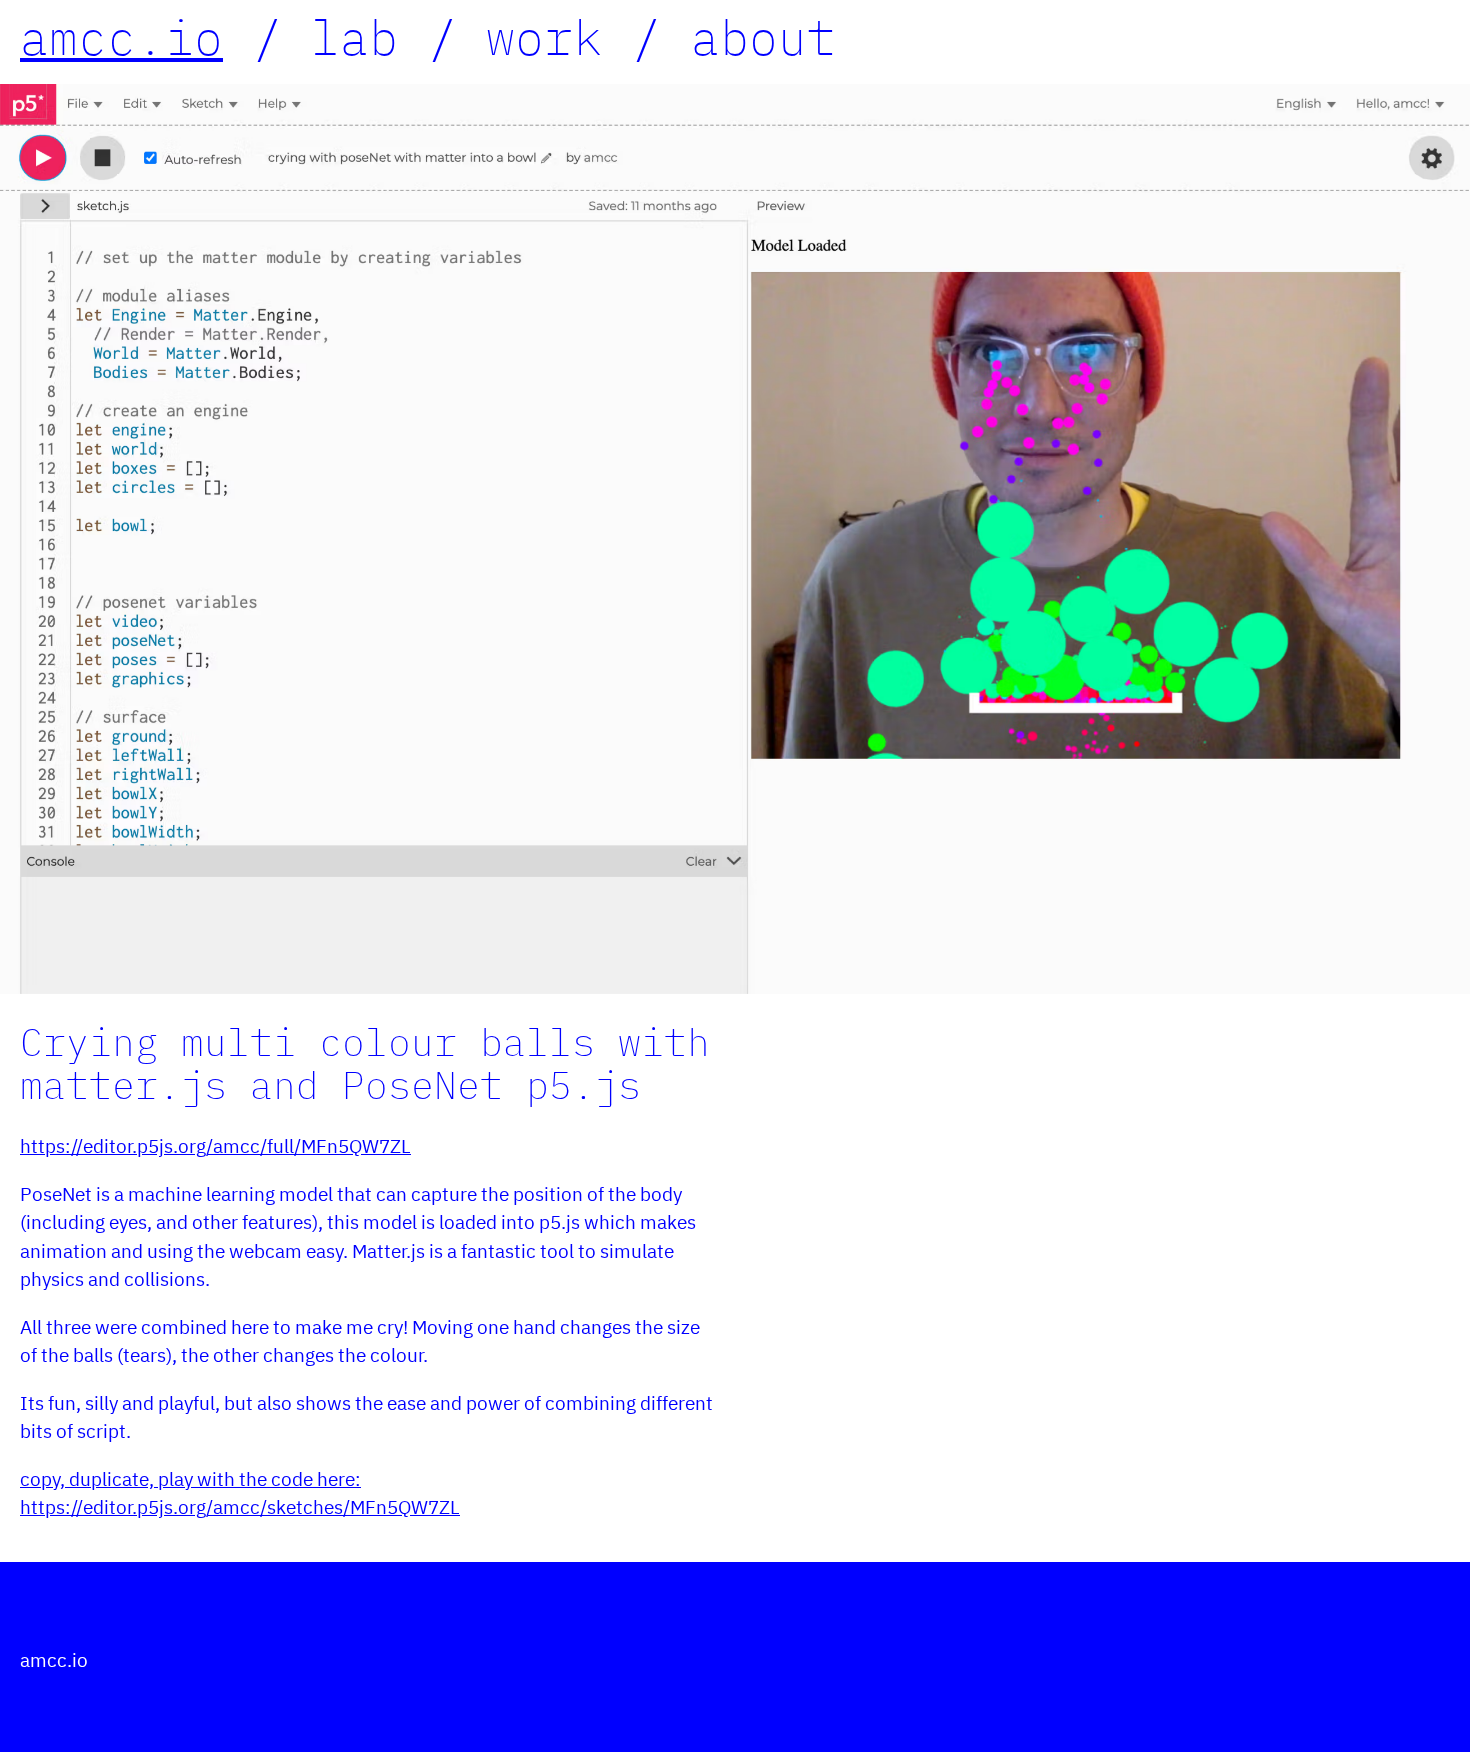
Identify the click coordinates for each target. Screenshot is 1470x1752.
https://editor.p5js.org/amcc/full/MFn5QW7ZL (215, 1146)
